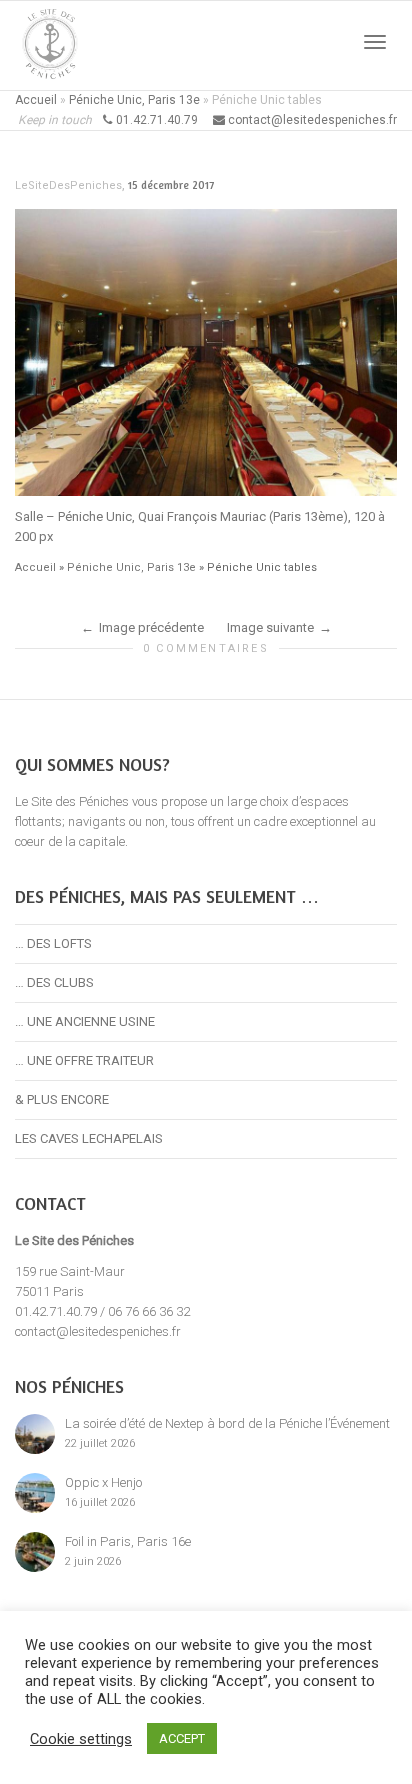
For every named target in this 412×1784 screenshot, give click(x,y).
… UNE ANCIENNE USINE (85, 1021)
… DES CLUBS (54, 982)
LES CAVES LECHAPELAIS (89, 1138)
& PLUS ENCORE (62, 1099)
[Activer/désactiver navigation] (375, 42)
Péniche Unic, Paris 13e (134, 100)
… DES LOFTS (53, 943)
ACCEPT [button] (182, 1738)
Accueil (36, 100)
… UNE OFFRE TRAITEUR (84, 1060)
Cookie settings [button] (81, 1739)
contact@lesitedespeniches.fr (98, 1331)
